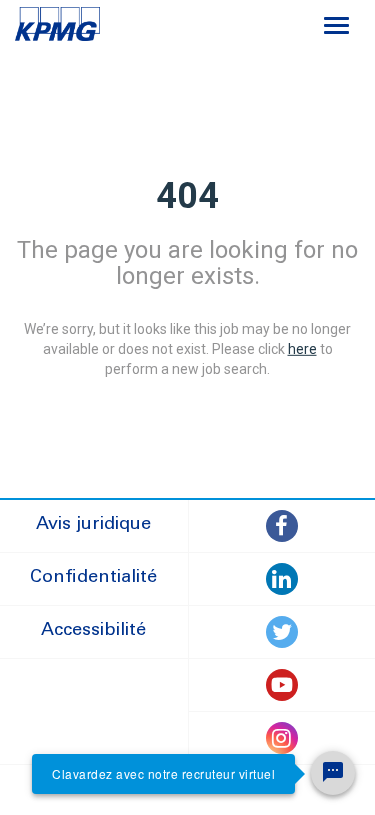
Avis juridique (93, 525)
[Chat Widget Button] (333, 773)
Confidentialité (93, 578)
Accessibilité (93, 631)
